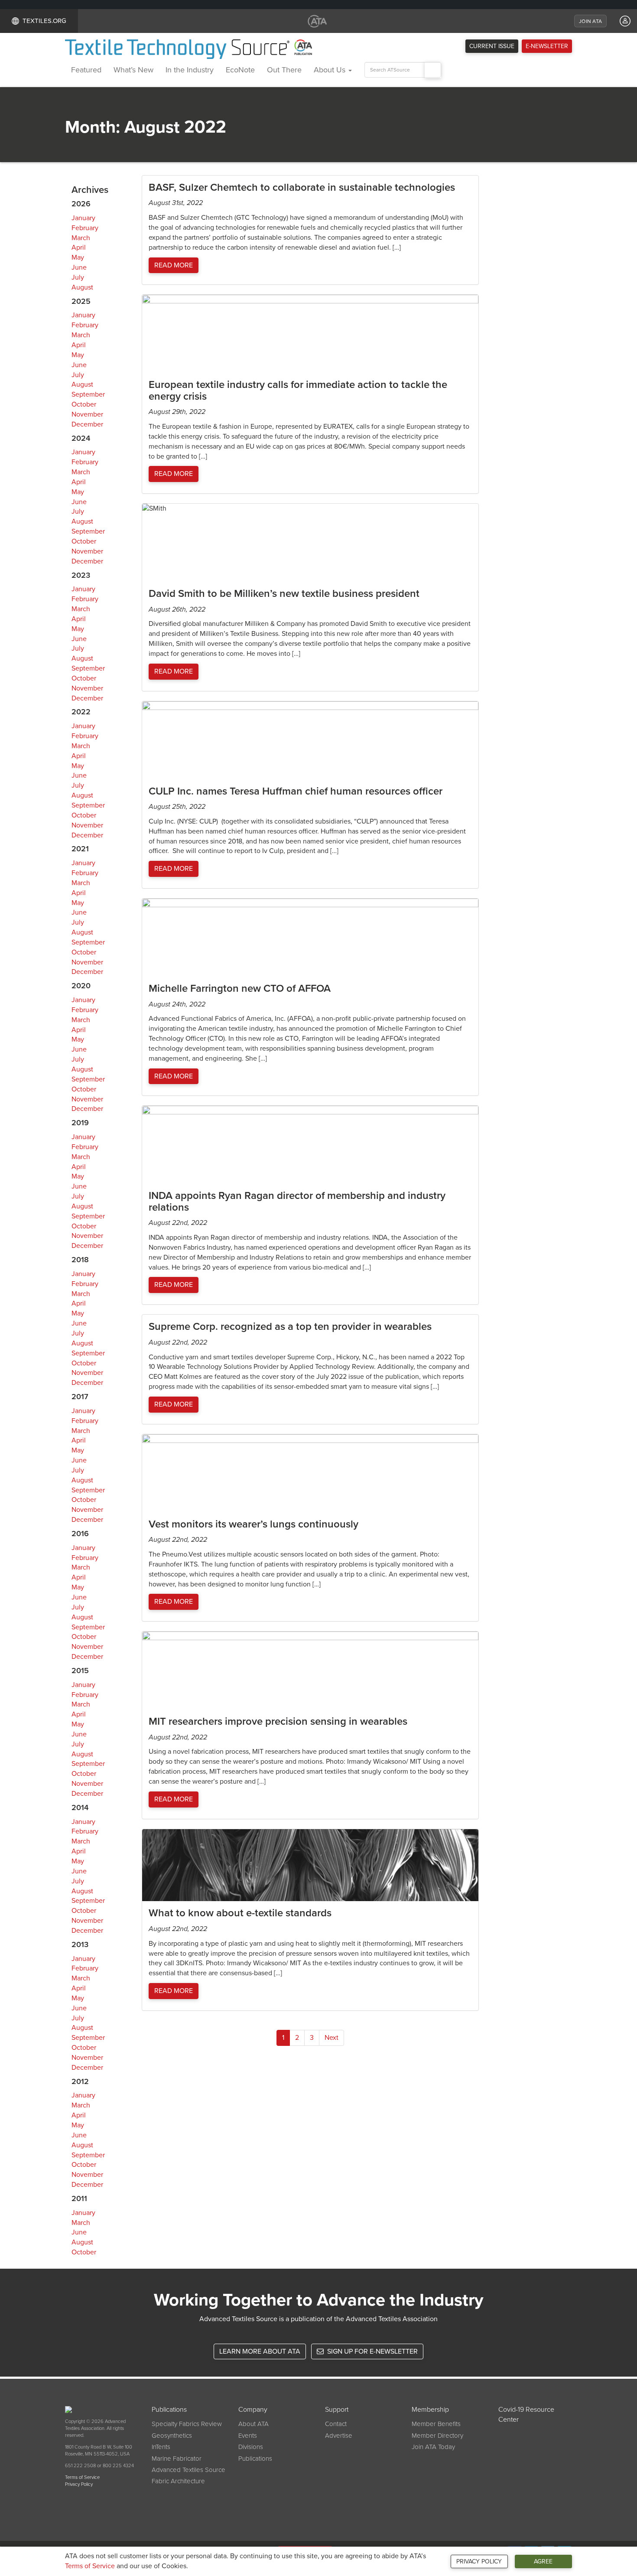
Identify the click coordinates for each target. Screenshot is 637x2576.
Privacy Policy (479, 2561)
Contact (336, 2424)
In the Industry (190, 70)
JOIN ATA (590, 21)
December (87, 424)
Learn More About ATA (260, 2351)
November (87, 414)
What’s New (133, 70)
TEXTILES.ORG (44, 21)
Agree (543, 2561)
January (83, 218)
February (85, 228)
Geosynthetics (172, 2436)
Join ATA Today (433, 2447)
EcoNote (240, 70)
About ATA (253, 2424)
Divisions (251, 2447)
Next (331, 2038)
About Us (331, 70)
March (81, 238)
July (78, 277)
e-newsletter (547, 46)
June (79, 267)
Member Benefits (436, 2424)
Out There (284, 70)
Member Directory (437, 2436)
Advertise (339, 2436)
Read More (174, 265)
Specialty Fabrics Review (187, 2424)
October (84, 404)
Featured (86, 70)
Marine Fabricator (177, 2459)
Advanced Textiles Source (188, 2470)
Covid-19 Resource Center (526, 2415)
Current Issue (492, 46)
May (78, 257)
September (88, 394)
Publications (255, 2459)
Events (248, 2436)
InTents (161, 2447)
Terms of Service (90, 2566)
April (79, 248)
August (82, 287)
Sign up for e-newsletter (372, 2351)
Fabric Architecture (178, 2481)
